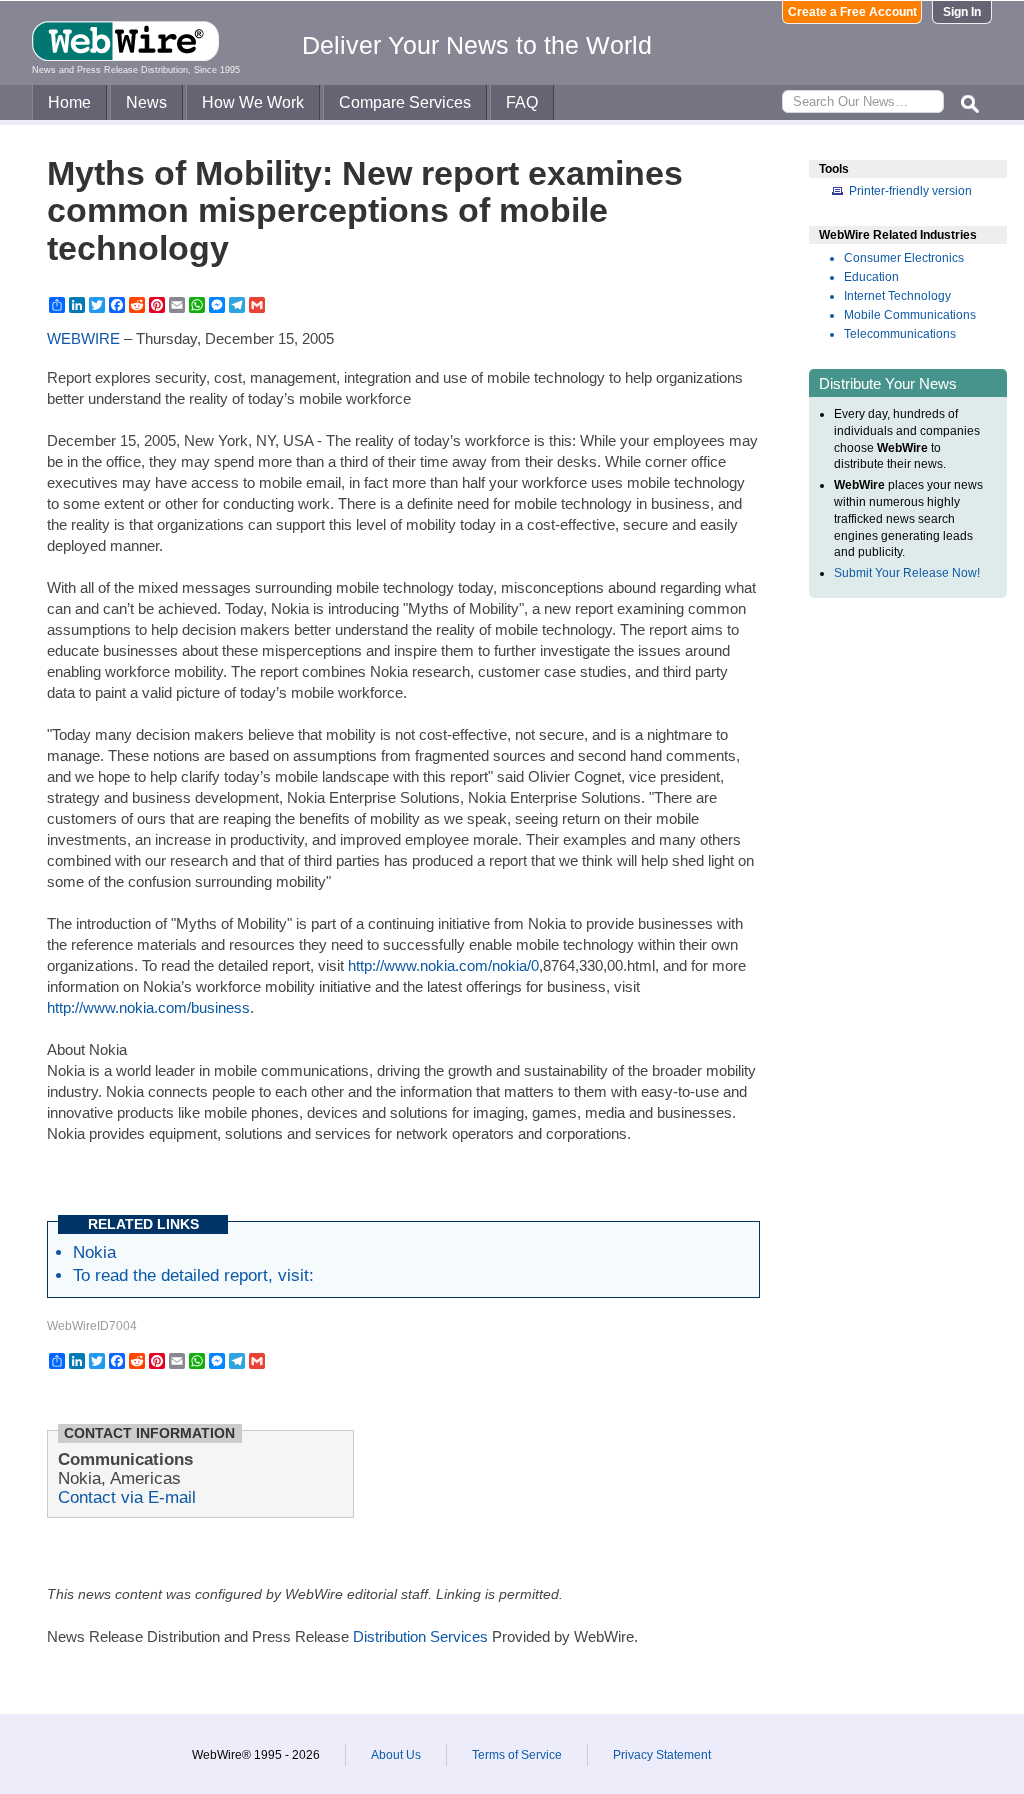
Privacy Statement (662, 1755)
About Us (396, 1755)
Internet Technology (897, 296)
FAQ (522, 102)
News (146, 102)
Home (69, 102)
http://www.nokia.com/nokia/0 (443, 965)
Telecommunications (900, 334)
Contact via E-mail (127, 1497)
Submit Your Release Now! (907, 573)
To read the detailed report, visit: (193, 1275)
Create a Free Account (852, 12)
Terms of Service (517, 1755)
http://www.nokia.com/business (148, 1007)
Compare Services (405, 102)
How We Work (253, 102)
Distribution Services (420, 1636)
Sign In (962, 12)
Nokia (94, 1252)
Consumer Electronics (904, 258)
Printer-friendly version (910, 191)
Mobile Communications (910, 315)
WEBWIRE (83, 338)
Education (871, 277)
